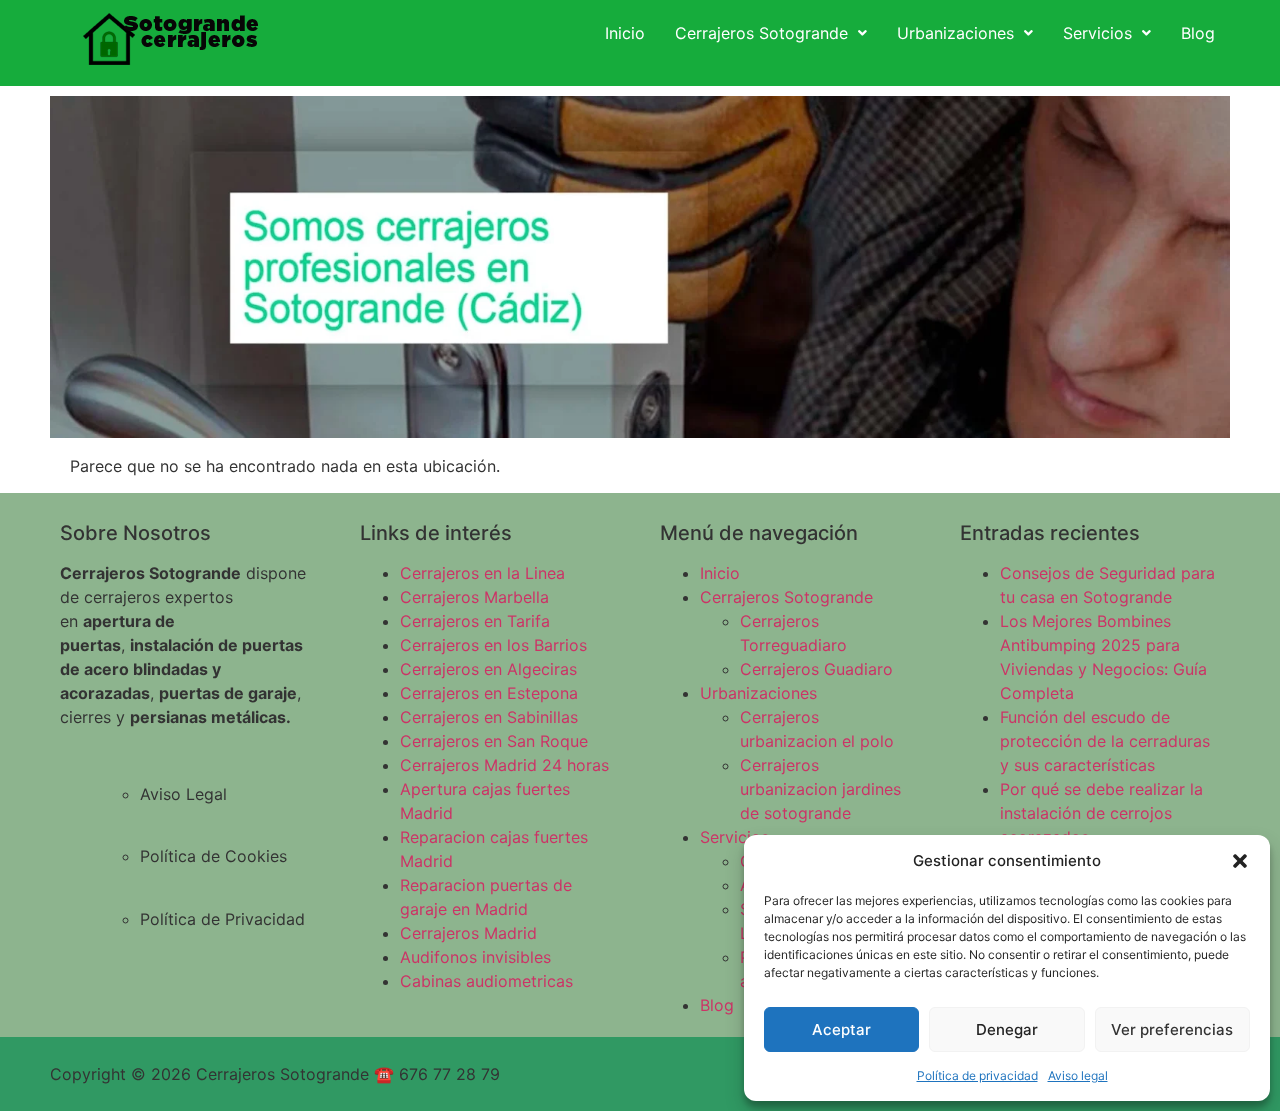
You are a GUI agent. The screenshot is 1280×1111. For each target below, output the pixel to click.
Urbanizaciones (955, 33)
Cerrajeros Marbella (474, 597)
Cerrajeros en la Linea (482, 573)
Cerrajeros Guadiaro (816, 669)
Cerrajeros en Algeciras (488, 669)
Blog (1198, 33)
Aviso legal (1078, 1075)
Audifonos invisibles (475, 957)
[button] (1240, 861)
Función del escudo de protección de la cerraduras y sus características (1105, 741)
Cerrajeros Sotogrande (761, 33)
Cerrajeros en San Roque (494, 741)
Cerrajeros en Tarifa (475, 621)
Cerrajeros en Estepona (489, 693)
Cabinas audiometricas (486, 981)
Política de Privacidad (222, 919)
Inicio (625, 33)
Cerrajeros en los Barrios (493, 645)
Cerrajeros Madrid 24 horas (504, 765)
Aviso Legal (183, 794)
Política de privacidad (977, 1075)
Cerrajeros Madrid (468, 933)
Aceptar (841, 1029)
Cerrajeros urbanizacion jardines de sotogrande (820, 789)
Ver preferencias (1172, 1029)
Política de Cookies (213, 856)
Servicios (1097, 33)
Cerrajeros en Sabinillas (489, 717)
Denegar (1007, 1029)
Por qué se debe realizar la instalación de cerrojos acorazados (1101, 813)
